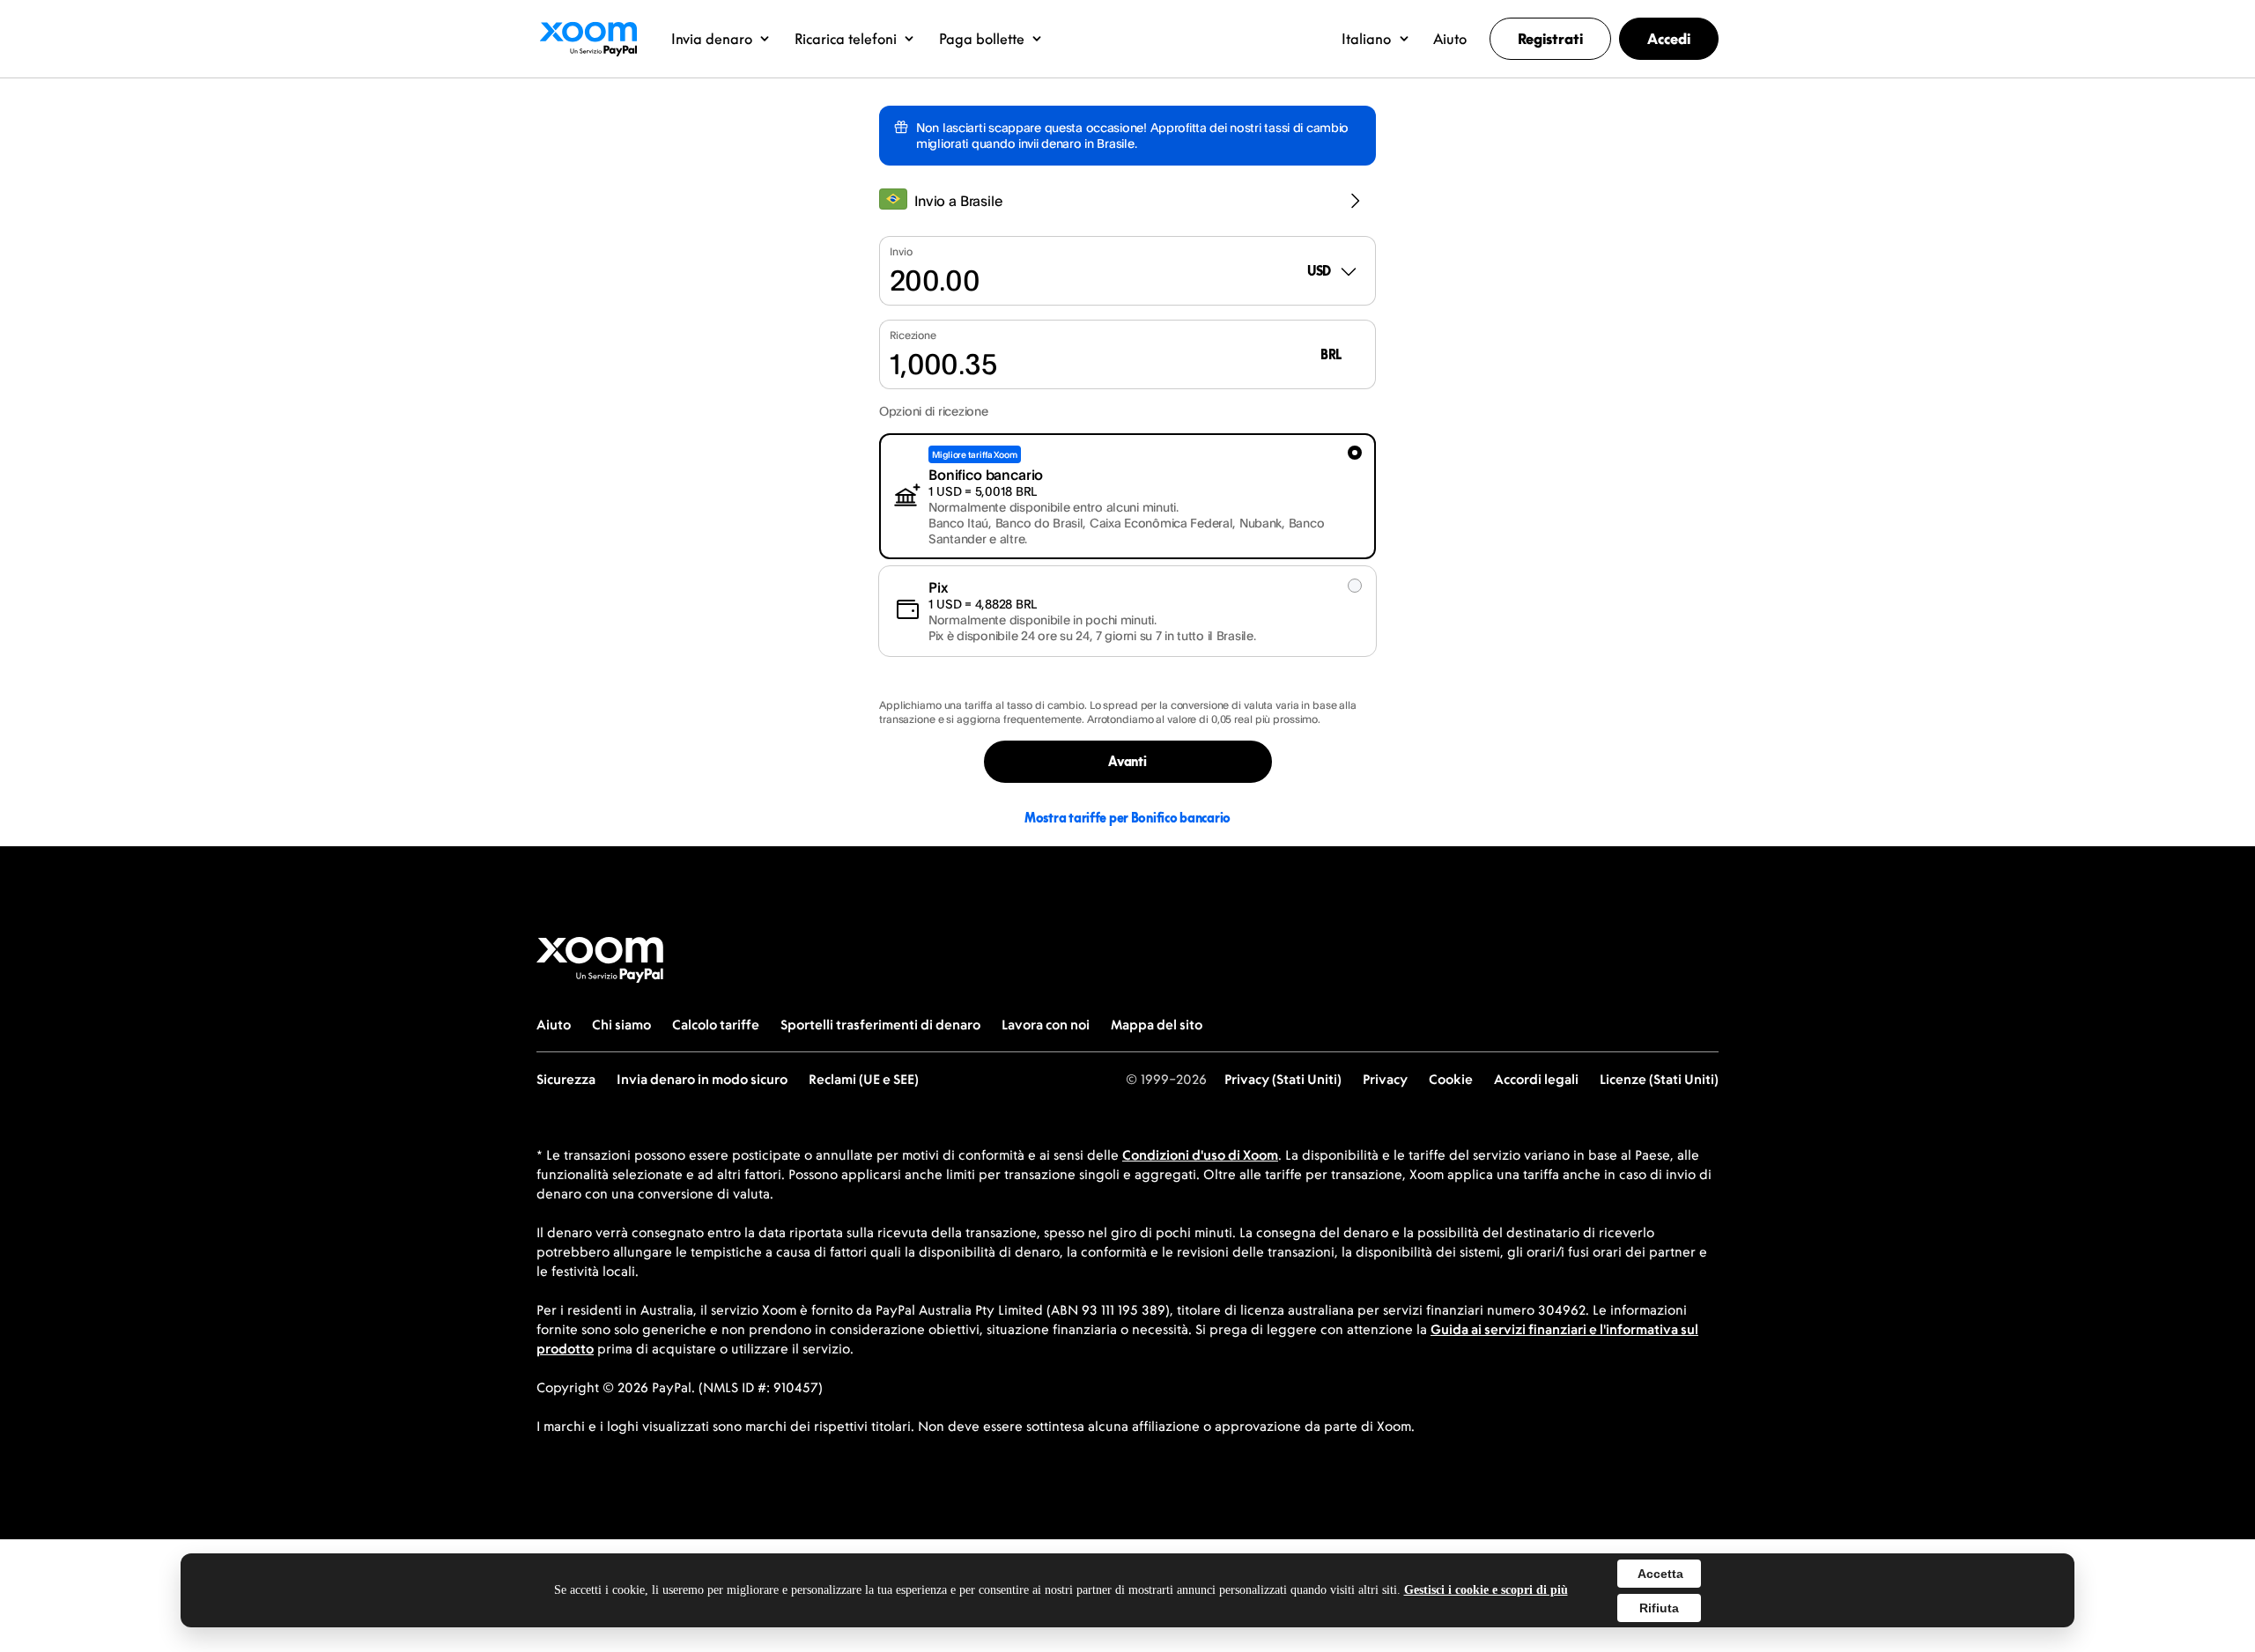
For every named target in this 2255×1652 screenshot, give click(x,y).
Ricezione (913, 335)
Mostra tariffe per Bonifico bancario (1127, 818)
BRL (1331, 354)
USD (1319, 271)
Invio (901, 251)
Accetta (1660, 1574)
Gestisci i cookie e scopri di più (1486, 1590)
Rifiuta (1659, 1608)
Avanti (1127, 761)
